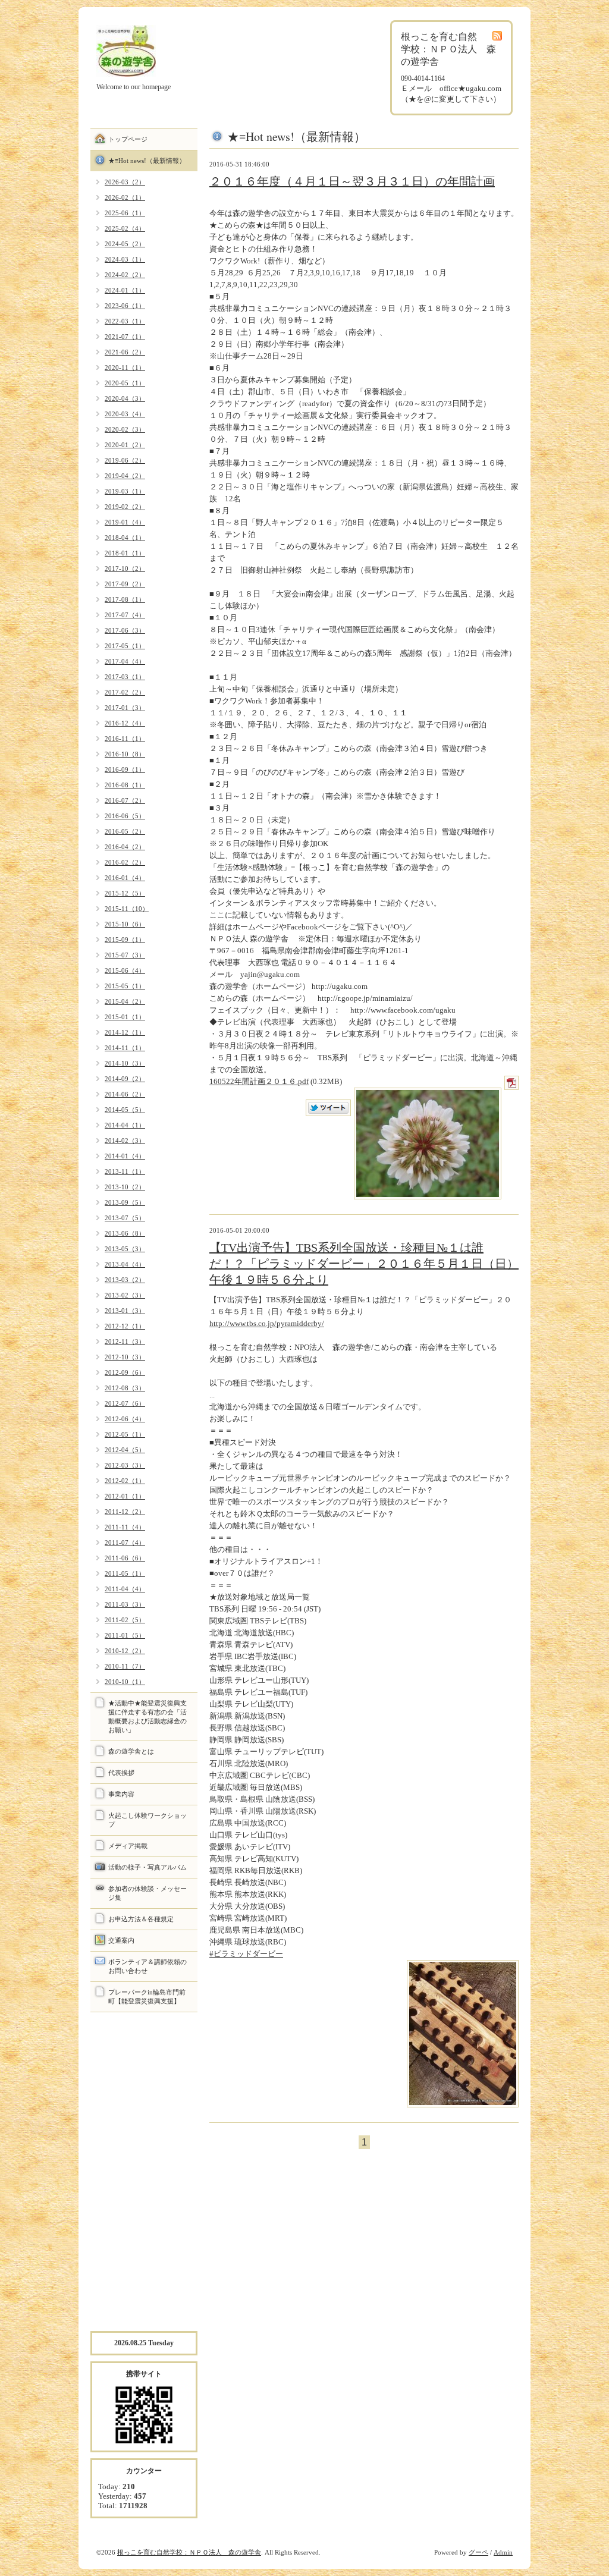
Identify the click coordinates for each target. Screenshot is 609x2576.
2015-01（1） (125, 1017)
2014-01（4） (125, 1156)
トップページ (128, 139)
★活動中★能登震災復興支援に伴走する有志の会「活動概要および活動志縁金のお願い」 (147, 1716)
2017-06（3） (125, 630)
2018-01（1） (125, 553)
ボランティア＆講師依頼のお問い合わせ (147, 1966)
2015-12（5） (125, 893)
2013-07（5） (125, 1218)
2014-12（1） (125, 1032)
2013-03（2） (125, 1280)
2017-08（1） (125, 599)
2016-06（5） (125, 816)
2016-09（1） (125, 769)
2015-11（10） (127, 909)
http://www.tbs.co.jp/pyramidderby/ (267, 1323)
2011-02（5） (125, 1620)
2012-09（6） (125, 1372)
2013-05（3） (125, 1249)
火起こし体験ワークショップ (147, 1820)
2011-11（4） (125, 1527)
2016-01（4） (125, 878)
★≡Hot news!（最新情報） (147, 161)
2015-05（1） (125, 986)
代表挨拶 (121, 1773)
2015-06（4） (125, 970)
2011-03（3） (125, 1604)
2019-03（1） (125, 491)
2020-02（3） (125, 429)
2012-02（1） (125, 1481)
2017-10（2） (125, 568)
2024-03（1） (125, 259)
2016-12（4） (125, 723)
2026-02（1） (125, 197)
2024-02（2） (125, 275)
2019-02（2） (125, 507)
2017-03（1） (125, 677)
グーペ (478, 2552)
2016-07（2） (125, 800)
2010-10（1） (125, 1682)
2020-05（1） (125, 383)
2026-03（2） (125, 182)
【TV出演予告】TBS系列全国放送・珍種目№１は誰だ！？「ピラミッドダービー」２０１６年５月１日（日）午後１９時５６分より (364, 1264)
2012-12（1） (125, 1326)
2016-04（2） (125, 847)
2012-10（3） (125, 1357)
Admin (503, 2552)
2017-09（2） (125, 584)
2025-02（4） (125, 228)
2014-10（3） (125, 1063)
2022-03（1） (125, 321)
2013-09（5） (125, 1202)
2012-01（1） (125, 1496)
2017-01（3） (125, 708)
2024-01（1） (125, 290)
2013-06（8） (125, 1233)
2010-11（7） (125, 1666)
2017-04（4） (125, 661)
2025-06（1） (125, 213)
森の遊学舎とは (131, 1751)
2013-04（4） (125, 1264)
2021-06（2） (125, 352)
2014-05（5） (125, 1110)
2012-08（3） (125, 1388)
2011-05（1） (125, 1573)
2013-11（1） (125, 1171)
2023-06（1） (125, 306)
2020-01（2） (125, 445)
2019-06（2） (125, 460)
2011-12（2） (125, 1512)
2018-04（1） (125, 538)
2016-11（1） (125, 739)
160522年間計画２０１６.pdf (259, 1081)
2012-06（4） (125, 1419)
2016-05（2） (125, 831)
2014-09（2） (125, 1079)
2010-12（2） (125, 1651)
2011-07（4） (125, 1543)
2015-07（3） (125, 955)
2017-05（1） (125, 646)
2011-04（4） (125, 1589)
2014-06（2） (125, 1094)
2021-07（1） (125, 337)
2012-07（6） (125, 1403)
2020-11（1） (125, 367)
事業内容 (121, 1794)
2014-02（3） (125, 1141)
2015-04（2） (125, 1001)
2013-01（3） (125, 1311)
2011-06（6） (125, 1558)
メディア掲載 (128, 1846)
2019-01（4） (125, 522)
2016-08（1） (125, 785)
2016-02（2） (125, 862)
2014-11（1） (125, 1048)
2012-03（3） (125, 1465)
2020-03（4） (125, 414)
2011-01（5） (125, 1635)
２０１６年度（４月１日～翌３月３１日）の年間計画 (352, 181)
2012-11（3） (125, 1342)
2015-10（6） (125, 924)
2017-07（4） (125, 615)
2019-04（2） (125, 476)
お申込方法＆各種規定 (141, 1919)
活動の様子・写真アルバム (147, 1867)
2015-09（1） (125, 940)
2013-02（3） (125, 1295)
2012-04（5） (125, 1450)
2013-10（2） (125, 1187)
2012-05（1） (125, 1434)
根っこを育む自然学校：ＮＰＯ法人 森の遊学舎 (189, 2552)
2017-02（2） (125, 692)
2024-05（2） (125, 244)
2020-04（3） (125, 398)
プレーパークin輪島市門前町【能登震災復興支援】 (147, 1997)
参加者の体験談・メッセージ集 (147, 1893)
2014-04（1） (125, 1125)
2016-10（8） (125, 754)
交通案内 (121, 1940)
